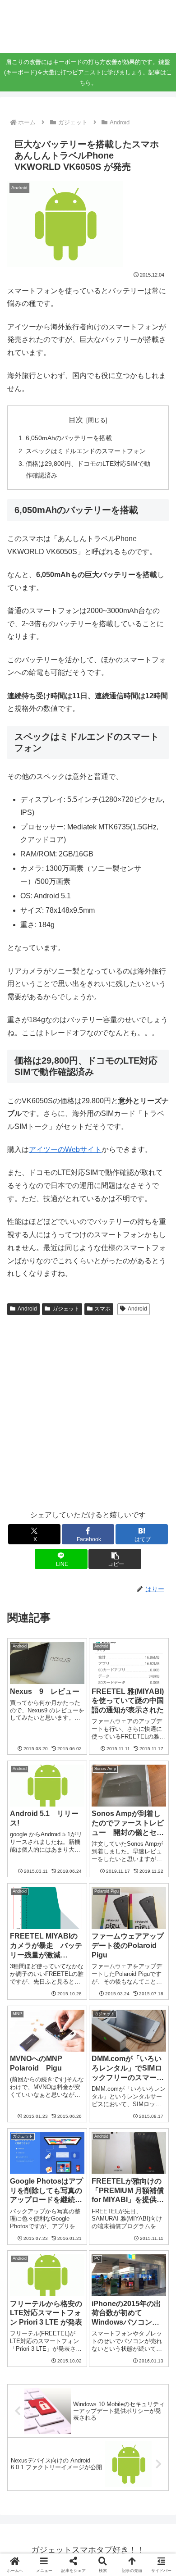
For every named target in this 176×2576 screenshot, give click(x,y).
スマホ (102, 1309)
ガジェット (66, 1309)
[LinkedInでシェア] (107, 2388)
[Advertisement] (88, 1411)
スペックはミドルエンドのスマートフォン (86, 451)
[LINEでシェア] (29, 2388)
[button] (115, 1559)
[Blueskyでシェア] (107, 2339)
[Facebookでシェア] (29, 2364)
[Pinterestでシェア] (68, 2388)
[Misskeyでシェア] (147, 2339)
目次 (76, 420)
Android (27, 1309)
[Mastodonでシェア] (68, 2339)
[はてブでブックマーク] (147, 2364)
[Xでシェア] (29, 2339)
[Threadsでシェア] (68, 2364)
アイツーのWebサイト (65, 1149)
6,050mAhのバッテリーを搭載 (69, 438)
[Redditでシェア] (107, 2364)
